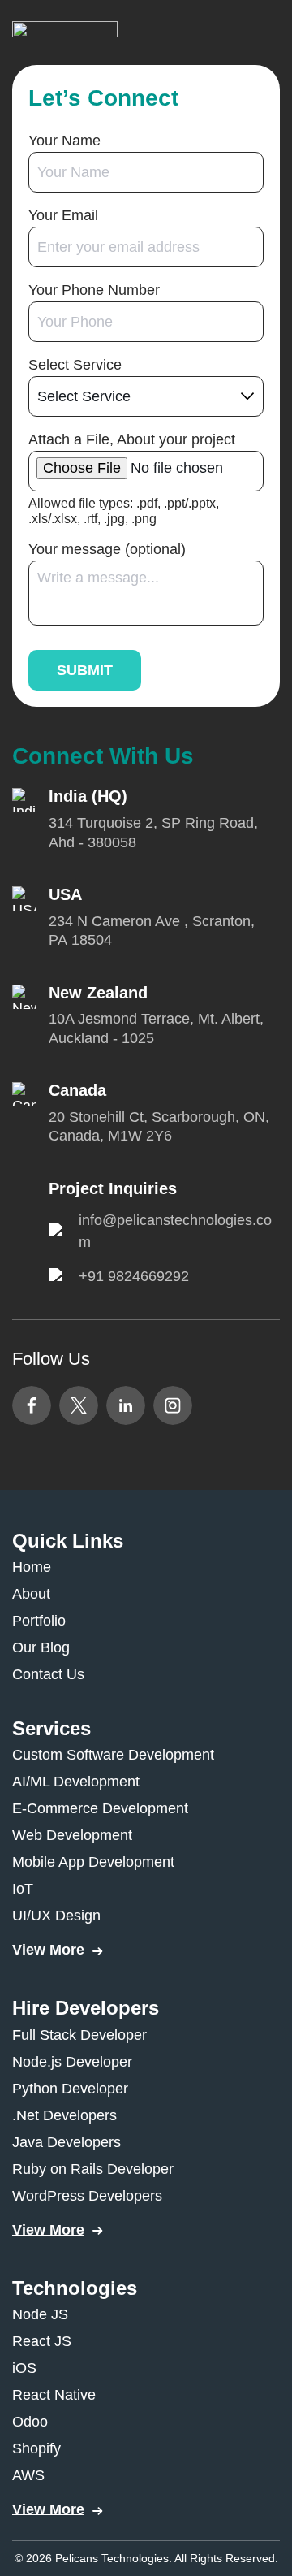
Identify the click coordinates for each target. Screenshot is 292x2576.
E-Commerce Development (100, 1808)
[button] (65, 32)
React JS (42, 2341)
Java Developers (67, 2142)
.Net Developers (64, 2115)
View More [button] (48, 1950)
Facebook (32, 1405)
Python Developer (70, 2089)
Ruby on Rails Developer (93, 2169)
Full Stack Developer (79, 2035)
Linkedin (126, 1405)
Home (32, 1567)
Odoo (30, 2422)
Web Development (72, 1835)
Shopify (36, 2448)
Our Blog (41, 1647)
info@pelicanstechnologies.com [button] (175, 1231)
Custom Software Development (113, 1755)
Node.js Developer (72, 2062)
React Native (54, 2395)
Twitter (79, 1405)
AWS (28, 2475)
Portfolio (39, 1621)
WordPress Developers (87, 2196)
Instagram (173, 1405)
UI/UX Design (56, 1916)
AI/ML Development (76, 1782)
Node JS (40, 2314)
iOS (24, 2368)
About (31, 1594)
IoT (23, 1889)
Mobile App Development (93, 1862)
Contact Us (48, 1674)
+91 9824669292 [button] (134, 1276)
